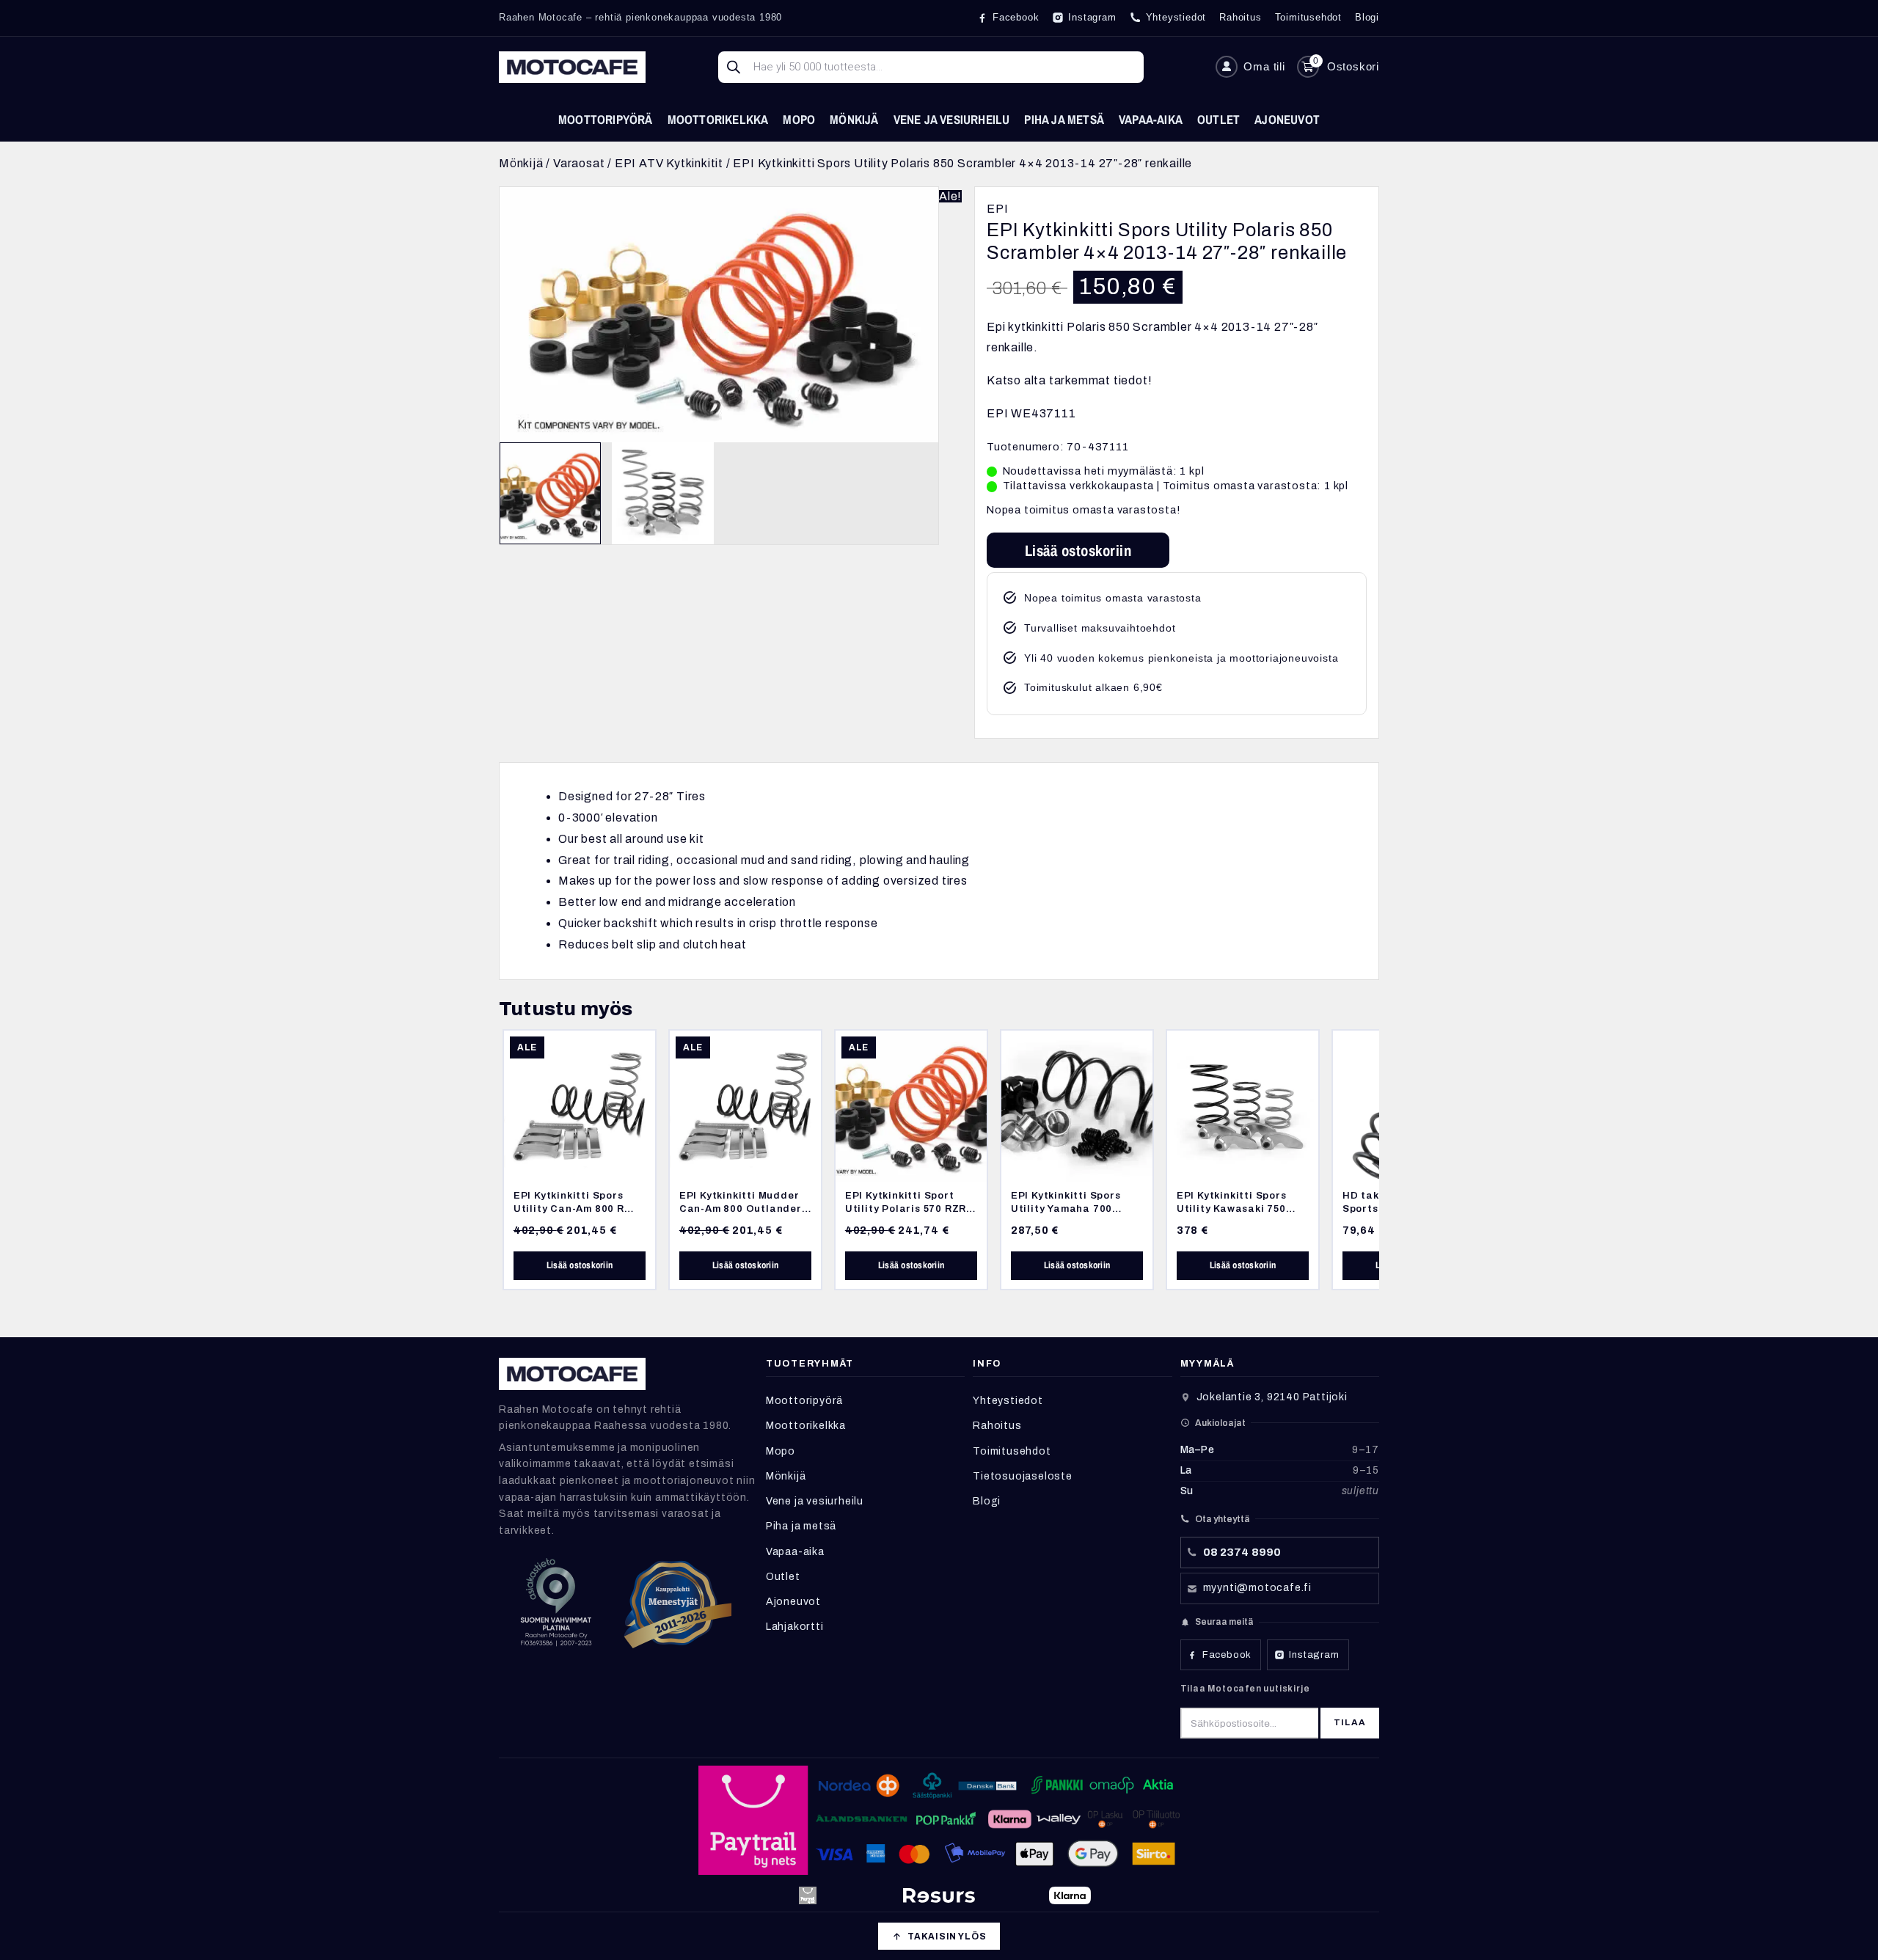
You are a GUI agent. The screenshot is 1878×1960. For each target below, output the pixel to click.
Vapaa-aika (1151, 119)
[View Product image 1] (550, 493)
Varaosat (579, 163)
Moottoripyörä (606, 119)
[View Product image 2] (662, 493)
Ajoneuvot (1287, 119)
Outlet (1218, 119)
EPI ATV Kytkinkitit (669, 163)
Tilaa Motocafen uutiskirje (1245, 1689)
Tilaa (1350, 1722)
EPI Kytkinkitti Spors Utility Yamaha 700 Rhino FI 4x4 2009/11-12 (1075, 1208)
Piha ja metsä (1064, 119)
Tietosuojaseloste (1023, 1476)
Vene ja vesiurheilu (952, 119)
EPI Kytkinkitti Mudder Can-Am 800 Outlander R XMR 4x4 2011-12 (741, 1208)
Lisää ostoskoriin (1078, 550)
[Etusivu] (572, 67)
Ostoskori (1353, 66)
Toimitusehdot (1012, 1451)
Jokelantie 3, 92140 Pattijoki (1272, 1397)
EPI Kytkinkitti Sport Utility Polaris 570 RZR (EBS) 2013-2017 (906, 1208)
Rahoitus (997, 1426)
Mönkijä (854, 119)
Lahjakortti (795, 1627)
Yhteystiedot (1008, 1401)
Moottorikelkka (718, 119)
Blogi (987, 1501)
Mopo (799, 119)
